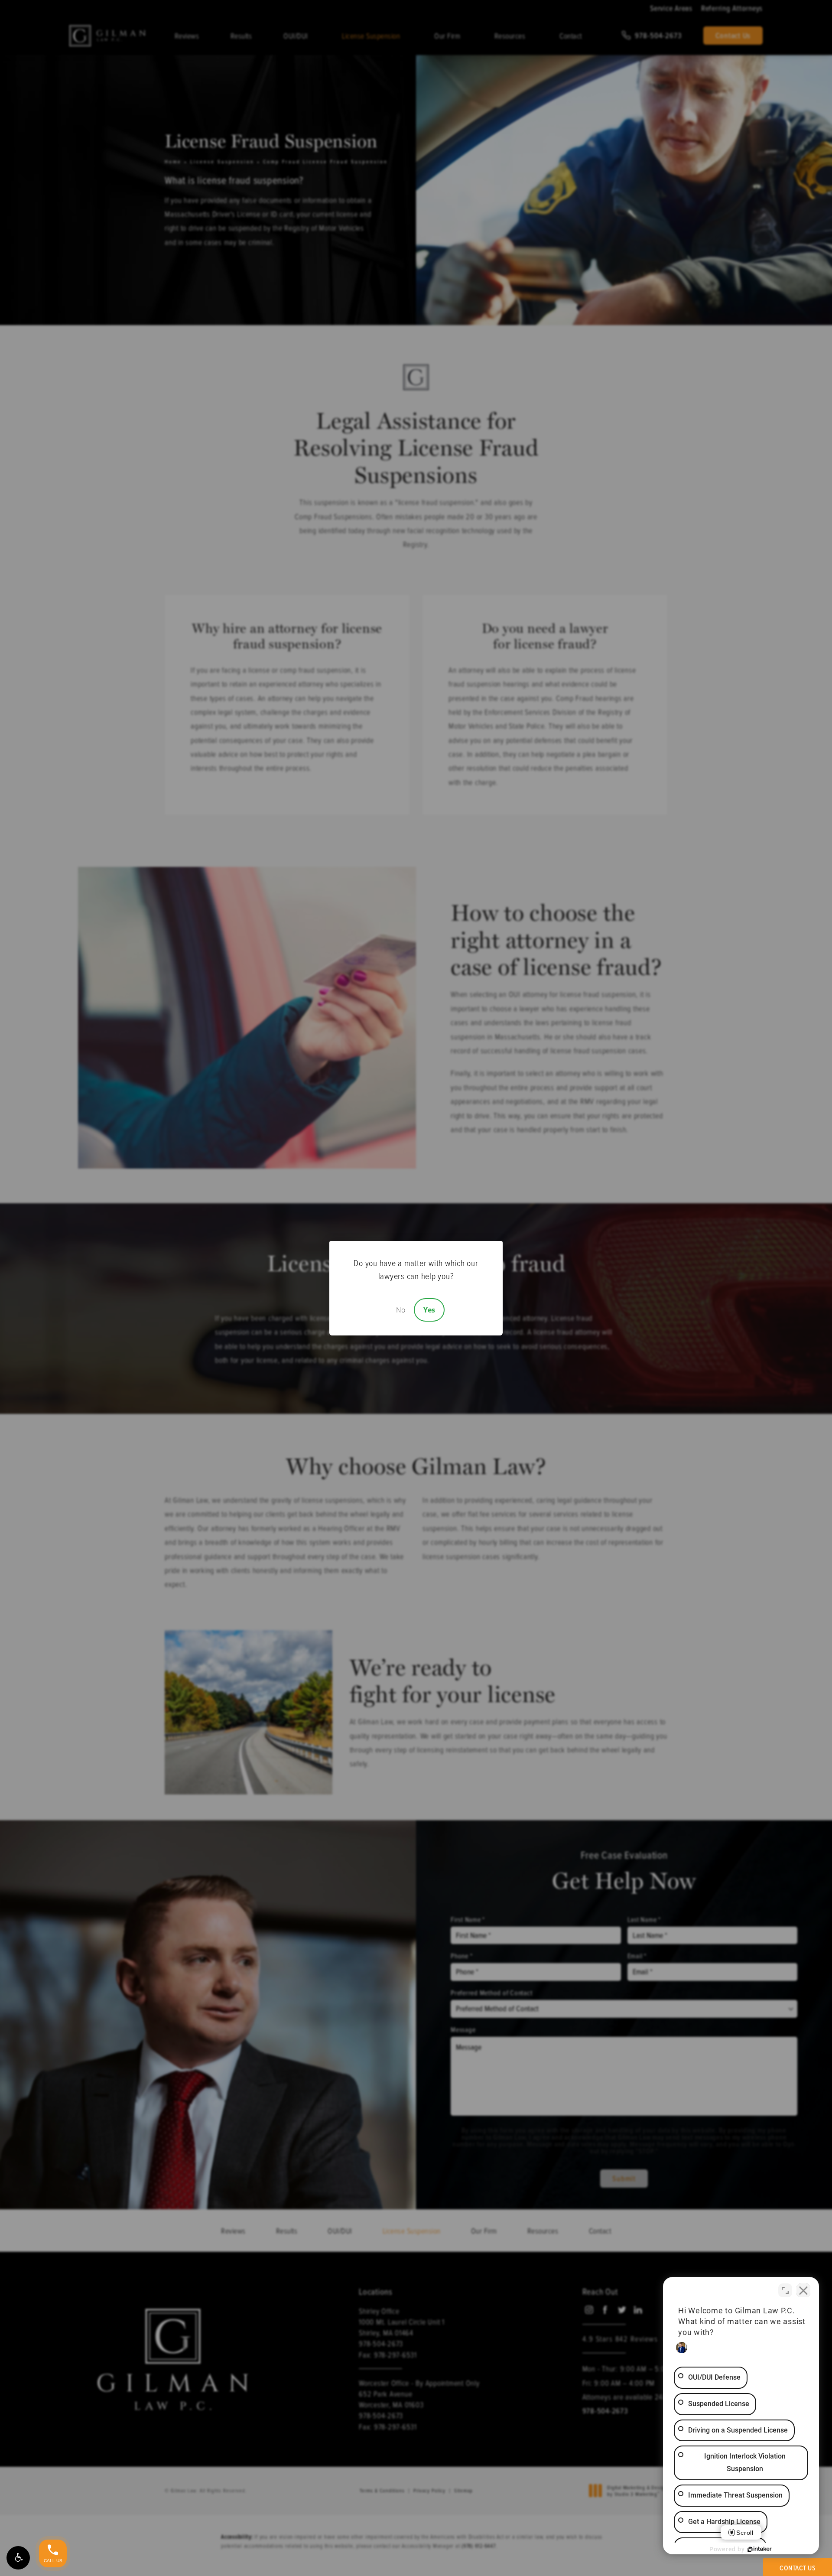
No (401, 1310)
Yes (429, 1310)
